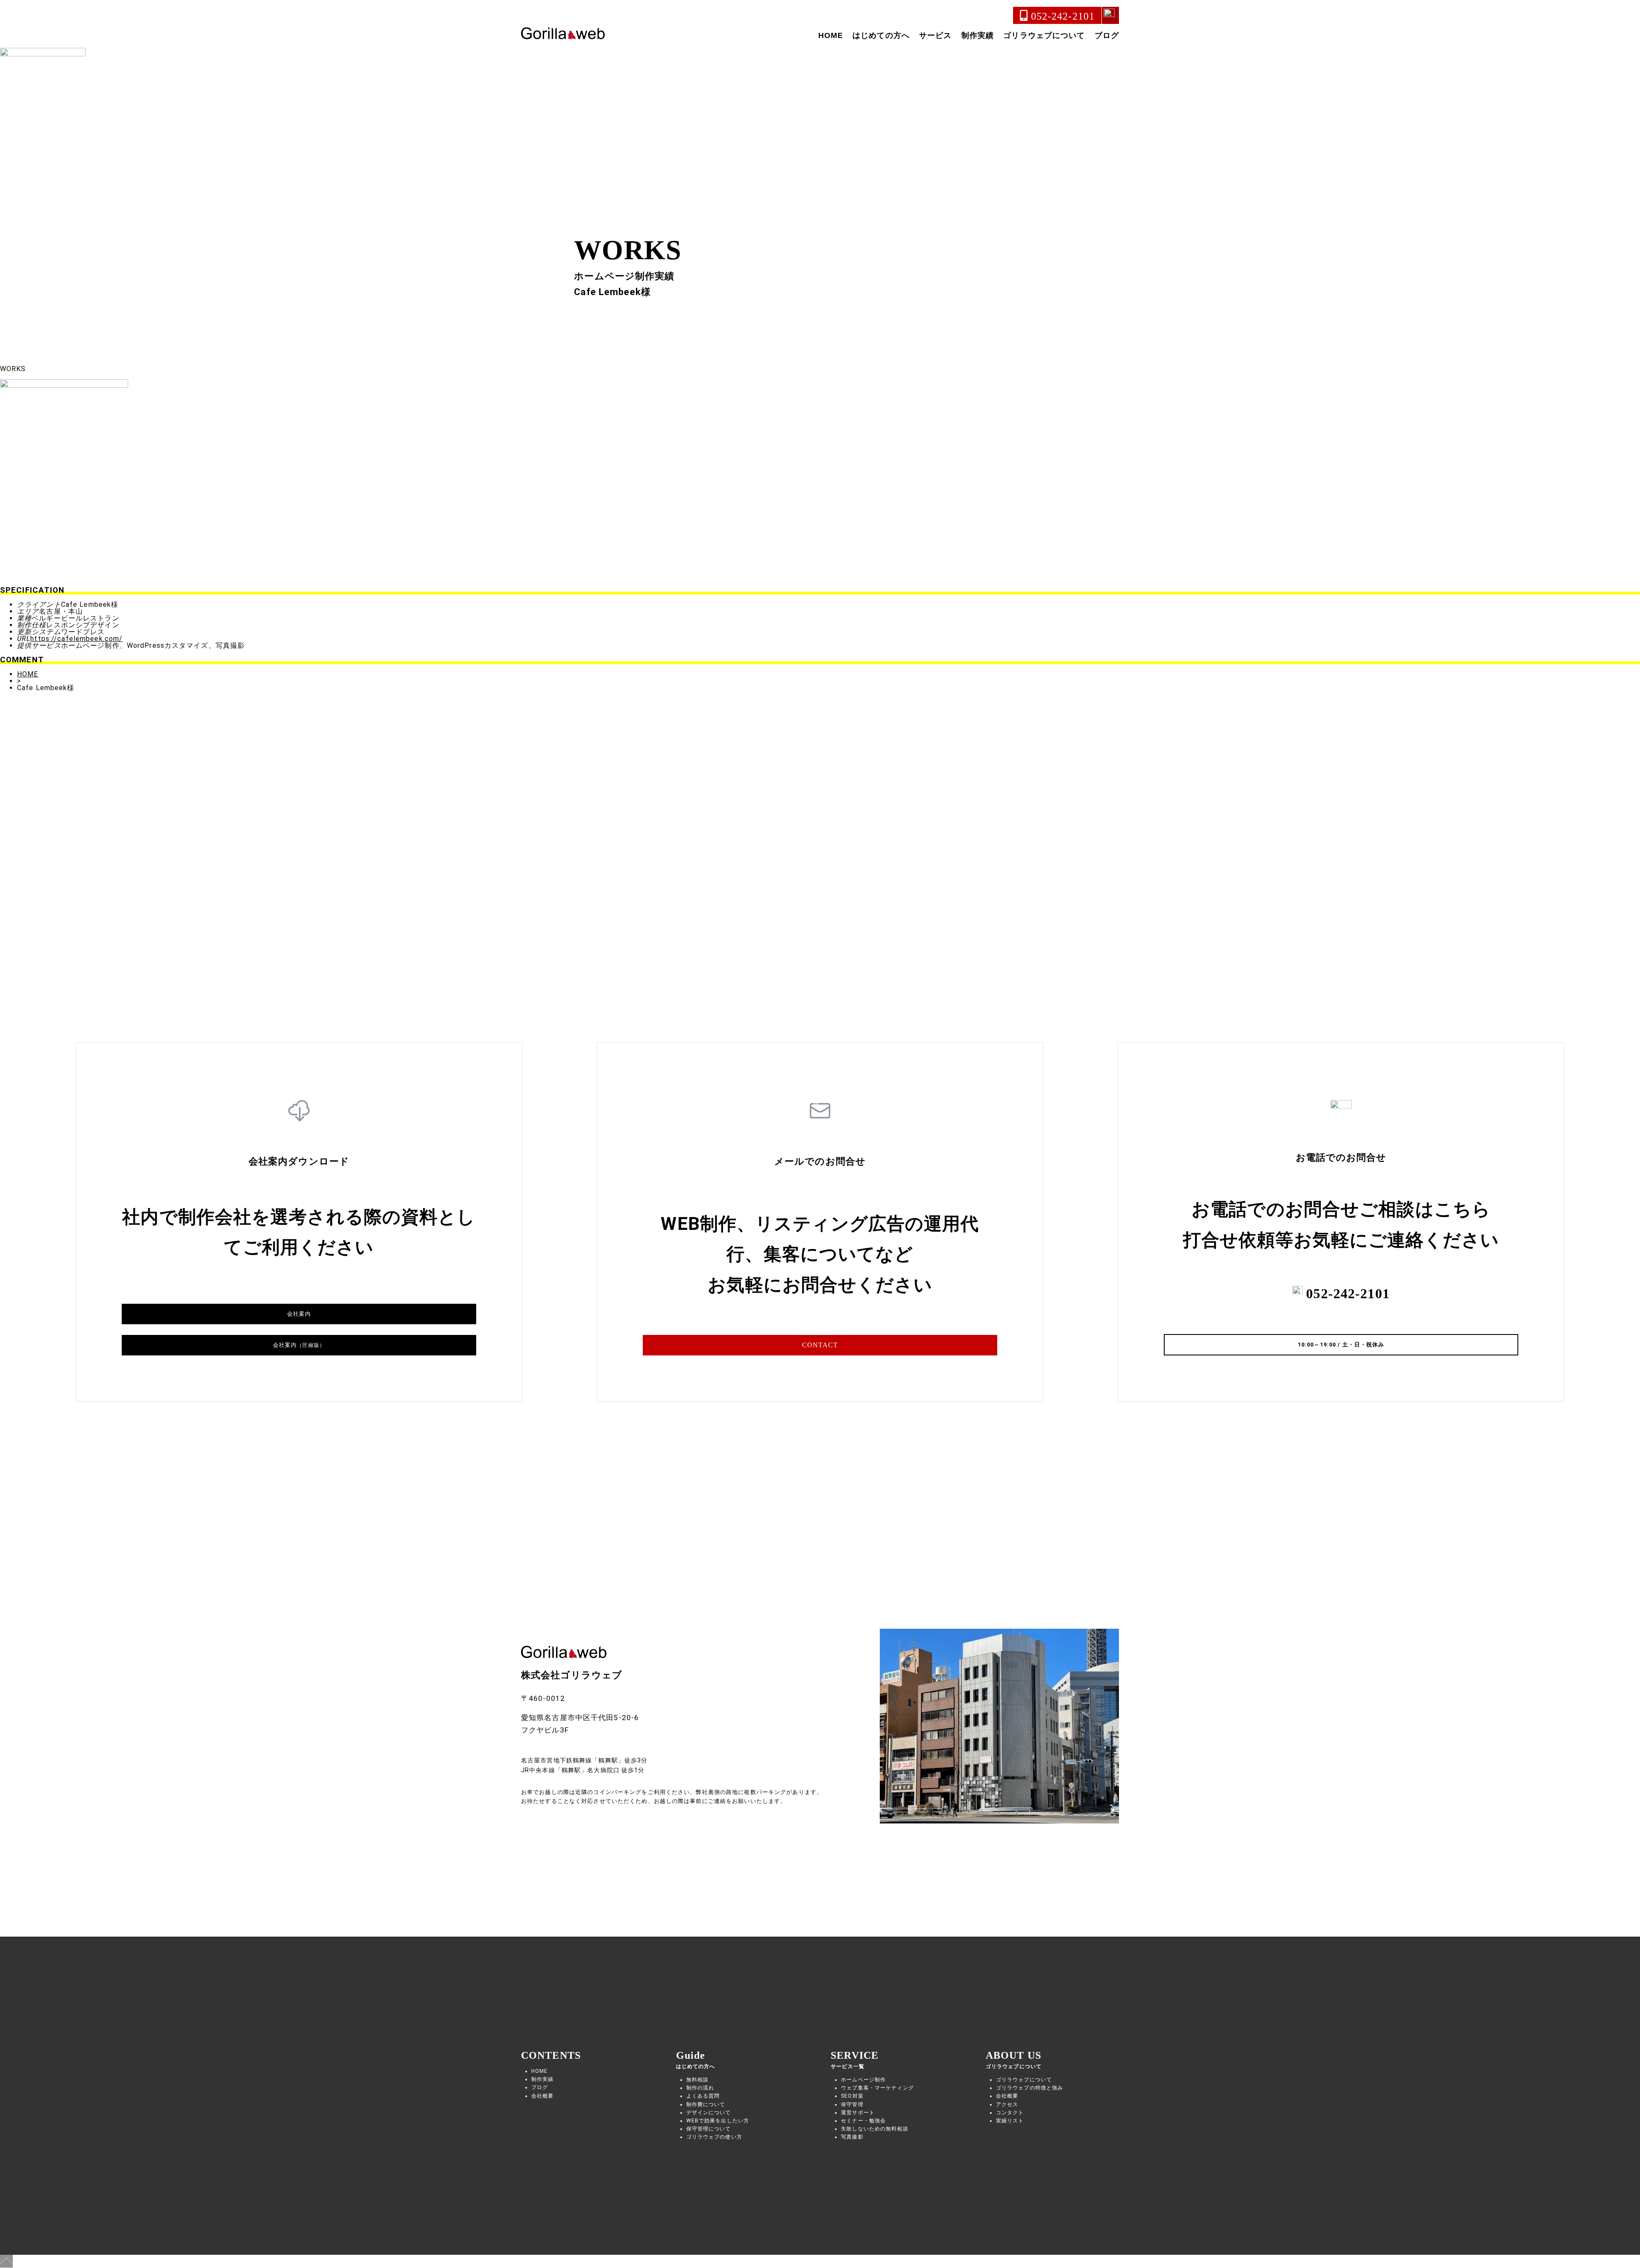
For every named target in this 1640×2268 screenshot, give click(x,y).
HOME (831, 35)
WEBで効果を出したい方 (718, 2121)
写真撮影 (852, 2137)
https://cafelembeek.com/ (76, 639)
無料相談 (697, 2080)
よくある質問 (703, 2096)
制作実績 (978, 35)
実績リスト (1010, 2121)
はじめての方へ (881, 35)
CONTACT (820, 1345)
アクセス (1007, 2104)
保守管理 (852, 2104)
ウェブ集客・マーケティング (877, 2088)
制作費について (706, 2104)
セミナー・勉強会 (863, 2121)
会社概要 (542, 2096)
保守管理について (709, 2129)
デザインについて (709, 2113)
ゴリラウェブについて (1044, 35)
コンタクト (1010, 2113)
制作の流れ (700, 2088)
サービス (935, 35)
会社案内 (299, 1314)
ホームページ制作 (863, 2080)
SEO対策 (852, 2096)
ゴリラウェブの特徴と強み (1029, 2088)
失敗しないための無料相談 (874, 2129)
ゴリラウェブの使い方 (714, 2137)
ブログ (1107, 35)
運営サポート (858, 2113)
